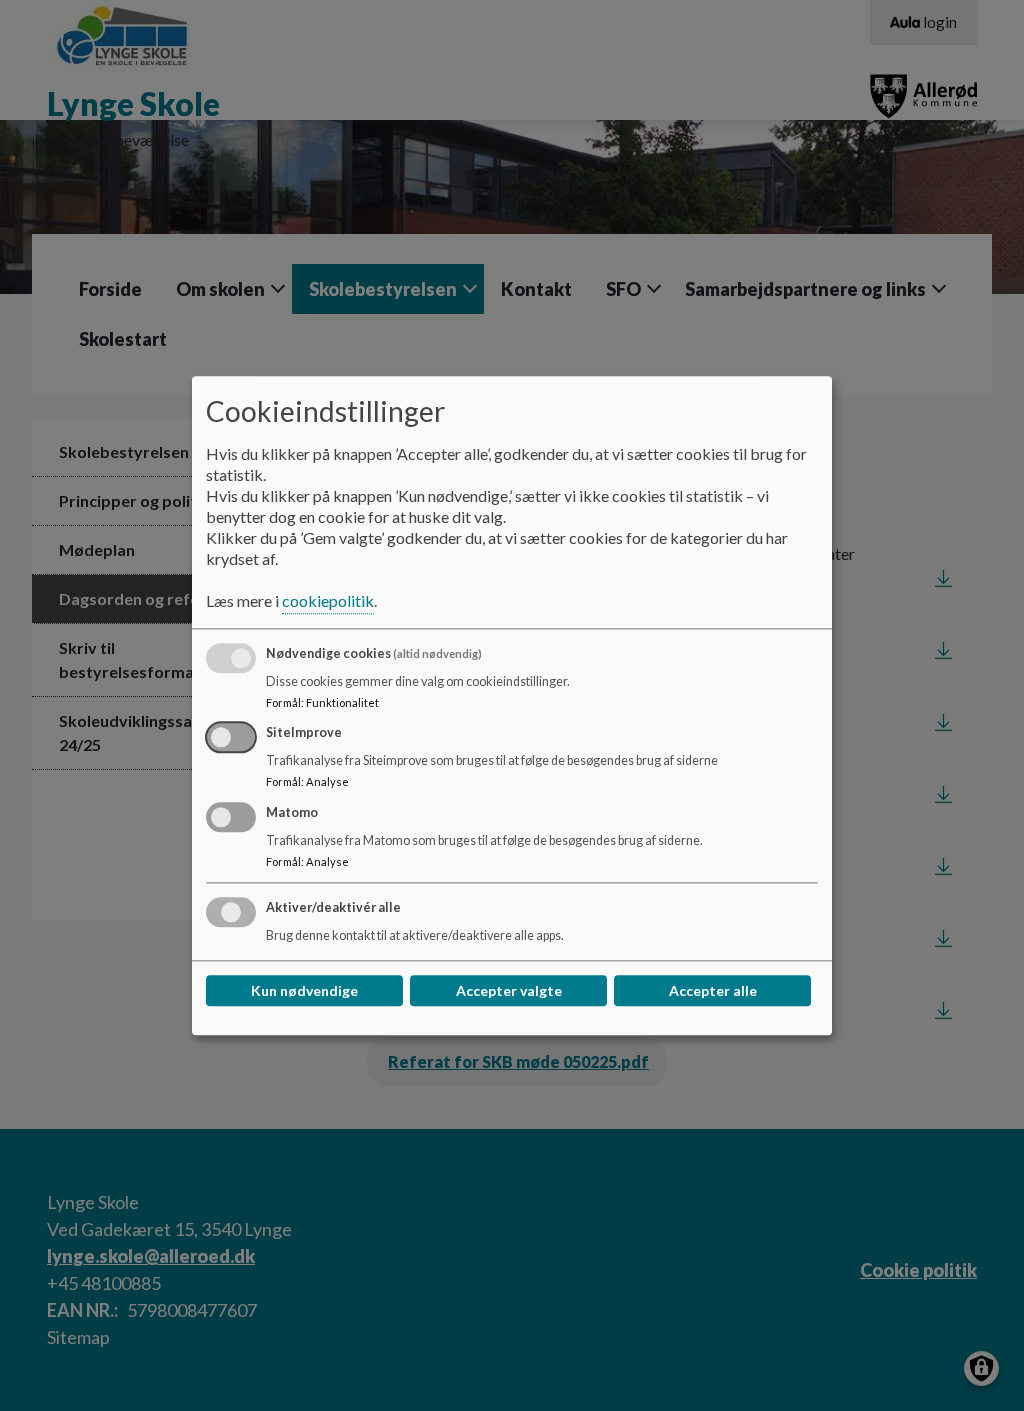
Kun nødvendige (304, 990)
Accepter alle (713, 990)
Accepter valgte (509, 990)
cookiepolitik (328, 600)
